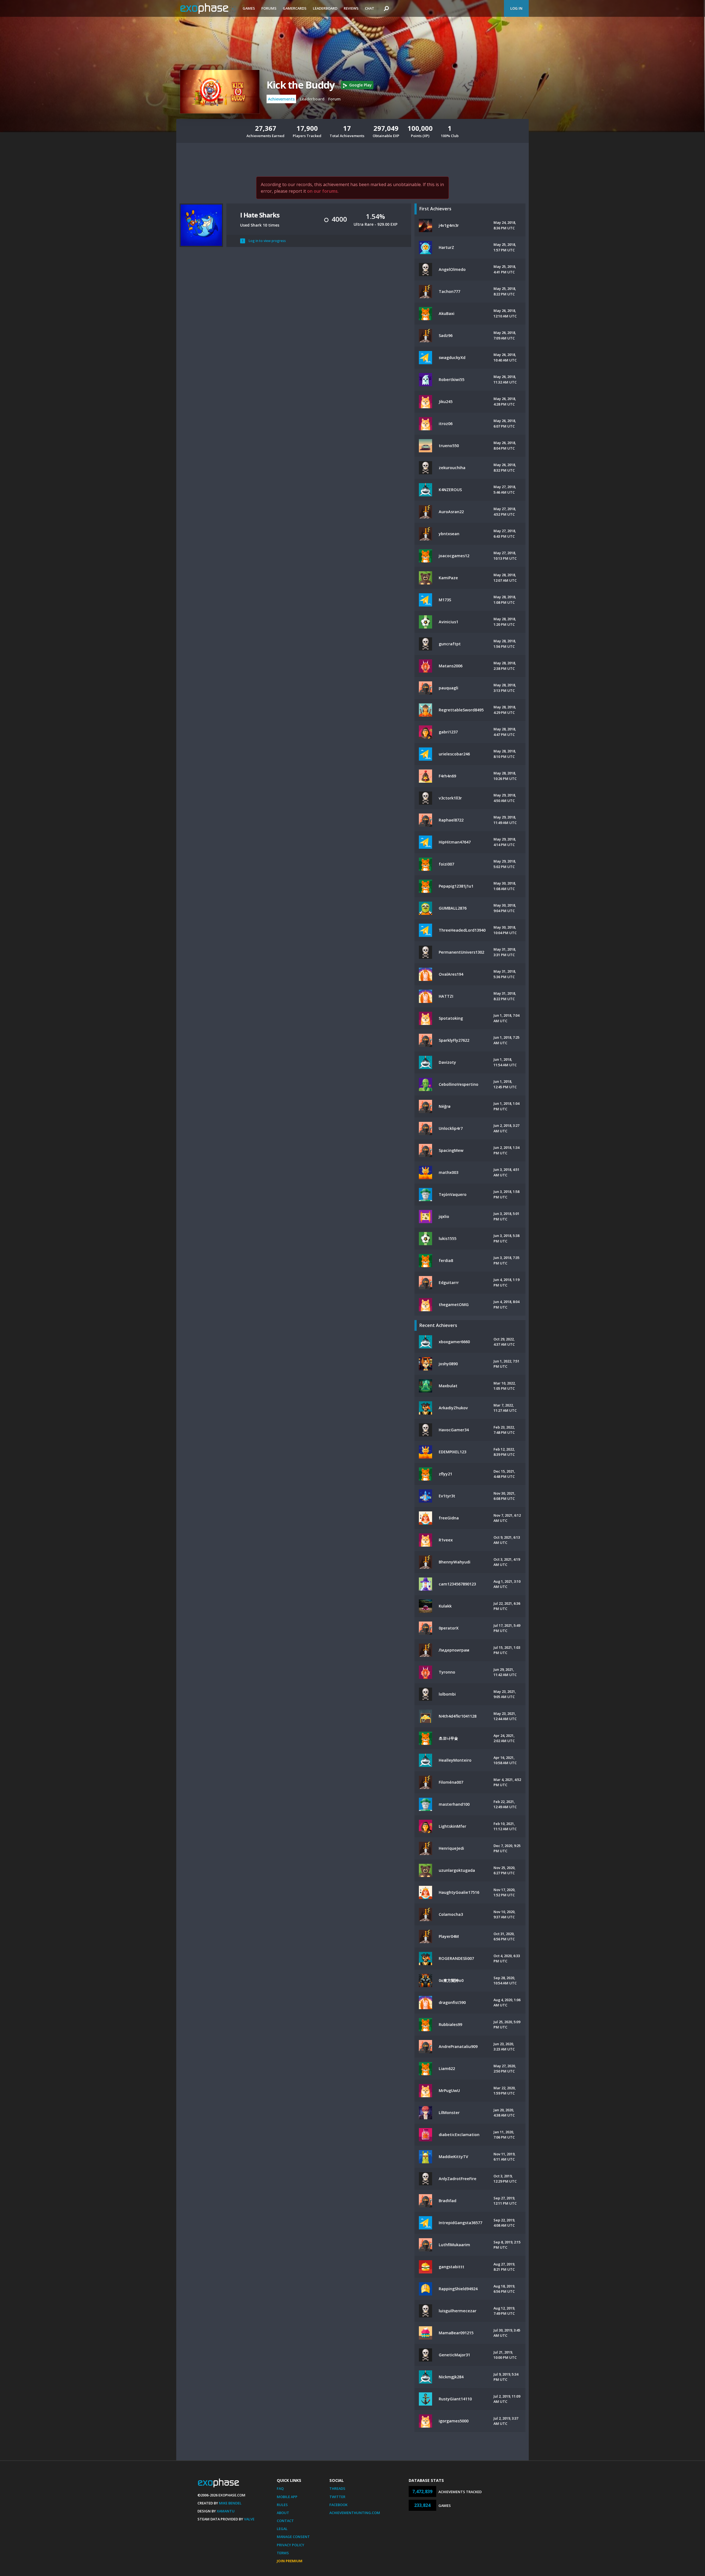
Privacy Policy (291, 2545)
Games (249, 8)
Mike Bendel (230, 2503)
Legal (282, 2529)
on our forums (322, 191)
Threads (337, 2488)
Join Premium (290, 2561)
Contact (285, 2521)
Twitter (337, 2497)
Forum (334, 99)
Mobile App (287, 2497)
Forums (269, 8)
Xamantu (226, 2511)
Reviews (351, 8)
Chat (370, 8)
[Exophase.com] (208, 9)
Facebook (338, 2505)
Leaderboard (325, 8)
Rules (282, 2505)
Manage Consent (293, 2537)
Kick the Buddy (300, 85)
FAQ (280, 2488)
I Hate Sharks (260, 215)
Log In (516, 8)
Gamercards (295, 8)
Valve (249, 2519)
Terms (283, 2553)
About (283, 2513)
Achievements (281, 99)
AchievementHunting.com (355, 2513)
